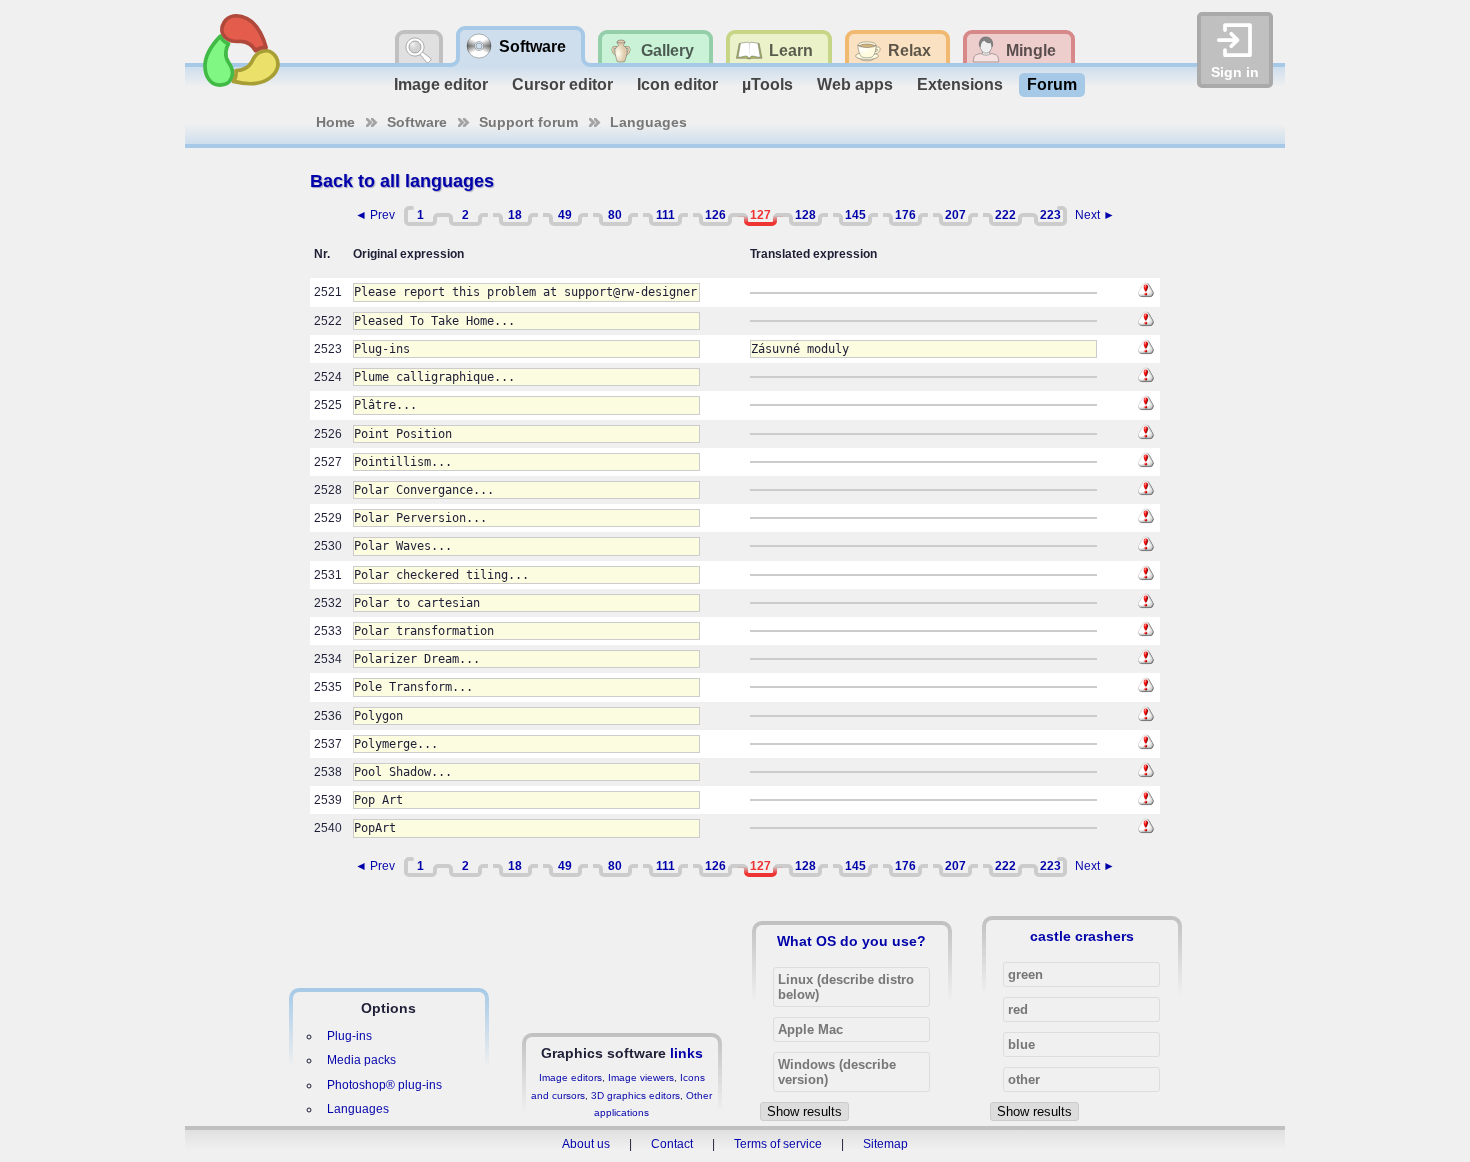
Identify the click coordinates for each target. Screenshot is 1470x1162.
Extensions (960, 84)
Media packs (361, 1060)
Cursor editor (562, 84)
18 (515, 215)
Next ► (1095, 215)
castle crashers (1082, 936)
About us (586, 1144)
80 (615, 215)
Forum (1052, 84)
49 (565, 215)
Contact (672, 1144)
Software (417, 122)
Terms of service (778, 1144)
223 (1050, 215)
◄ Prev (375, 215)
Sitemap (885, 1144)
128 (805, 215)
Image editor (441, 84)
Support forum (528, 122)
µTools (767, 84)
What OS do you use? (851, 941)
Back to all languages (402, 181)
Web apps (855, 84)
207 (955, 215)
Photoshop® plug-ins (384, 1085)
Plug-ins (349, 1036)
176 (905, 215)
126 (715, 215)
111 (665, 215)
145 (855, 215)
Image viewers (641, 1077)
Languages (648, 122)
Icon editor (677, 84)
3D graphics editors (635, 1095)
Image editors (570, 1077)
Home (335, 122)
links (686, 1053)
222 (1005, 215)
